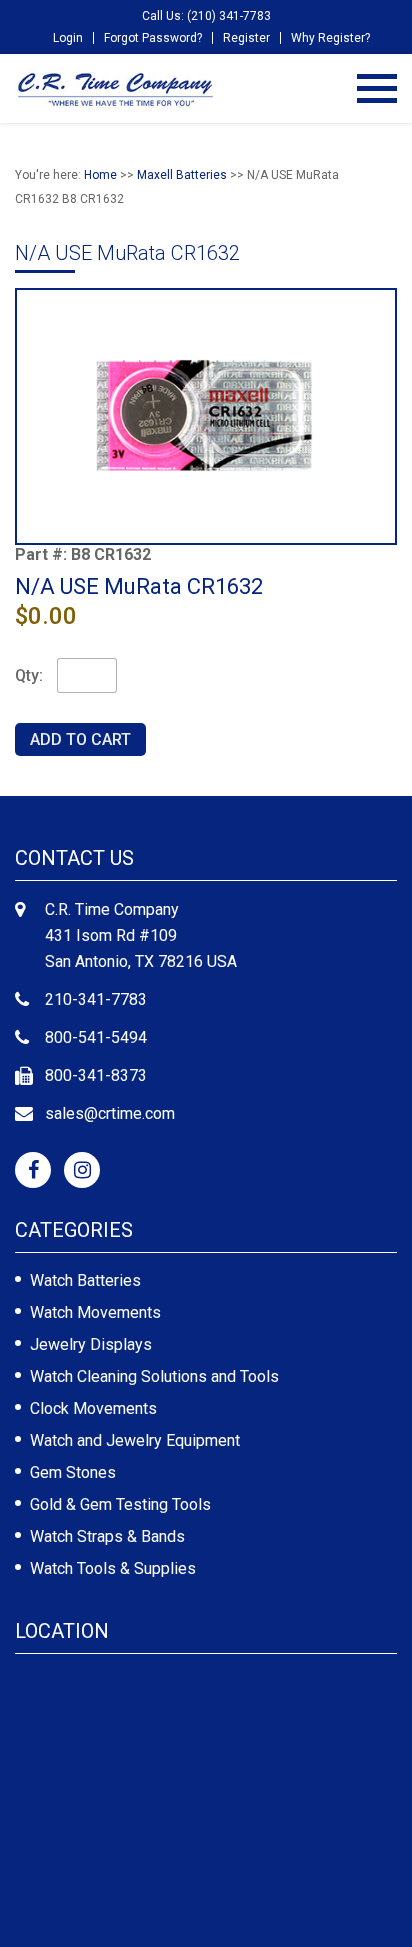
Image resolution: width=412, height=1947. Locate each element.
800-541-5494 (96, 1037)
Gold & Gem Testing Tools (120, 1504)
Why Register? (330, 38)
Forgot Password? (153, 38)
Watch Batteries (85, 1280)
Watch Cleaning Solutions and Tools (154, 1376)
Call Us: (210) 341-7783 (206, 16)
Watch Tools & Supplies (113, 1568)
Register (246, 38)
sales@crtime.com (110, 1113)
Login (68, 38)
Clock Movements (93, 1408)
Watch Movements (95, 1312)
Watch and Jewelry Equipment (135, 1440)
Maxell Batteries (182, 175)
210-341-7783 (96, 999)
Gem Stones (73, 1472)
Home (100, 175)
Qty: (29, 675)
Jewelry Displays (91, 1344)
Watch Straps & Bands (107, 1536)
